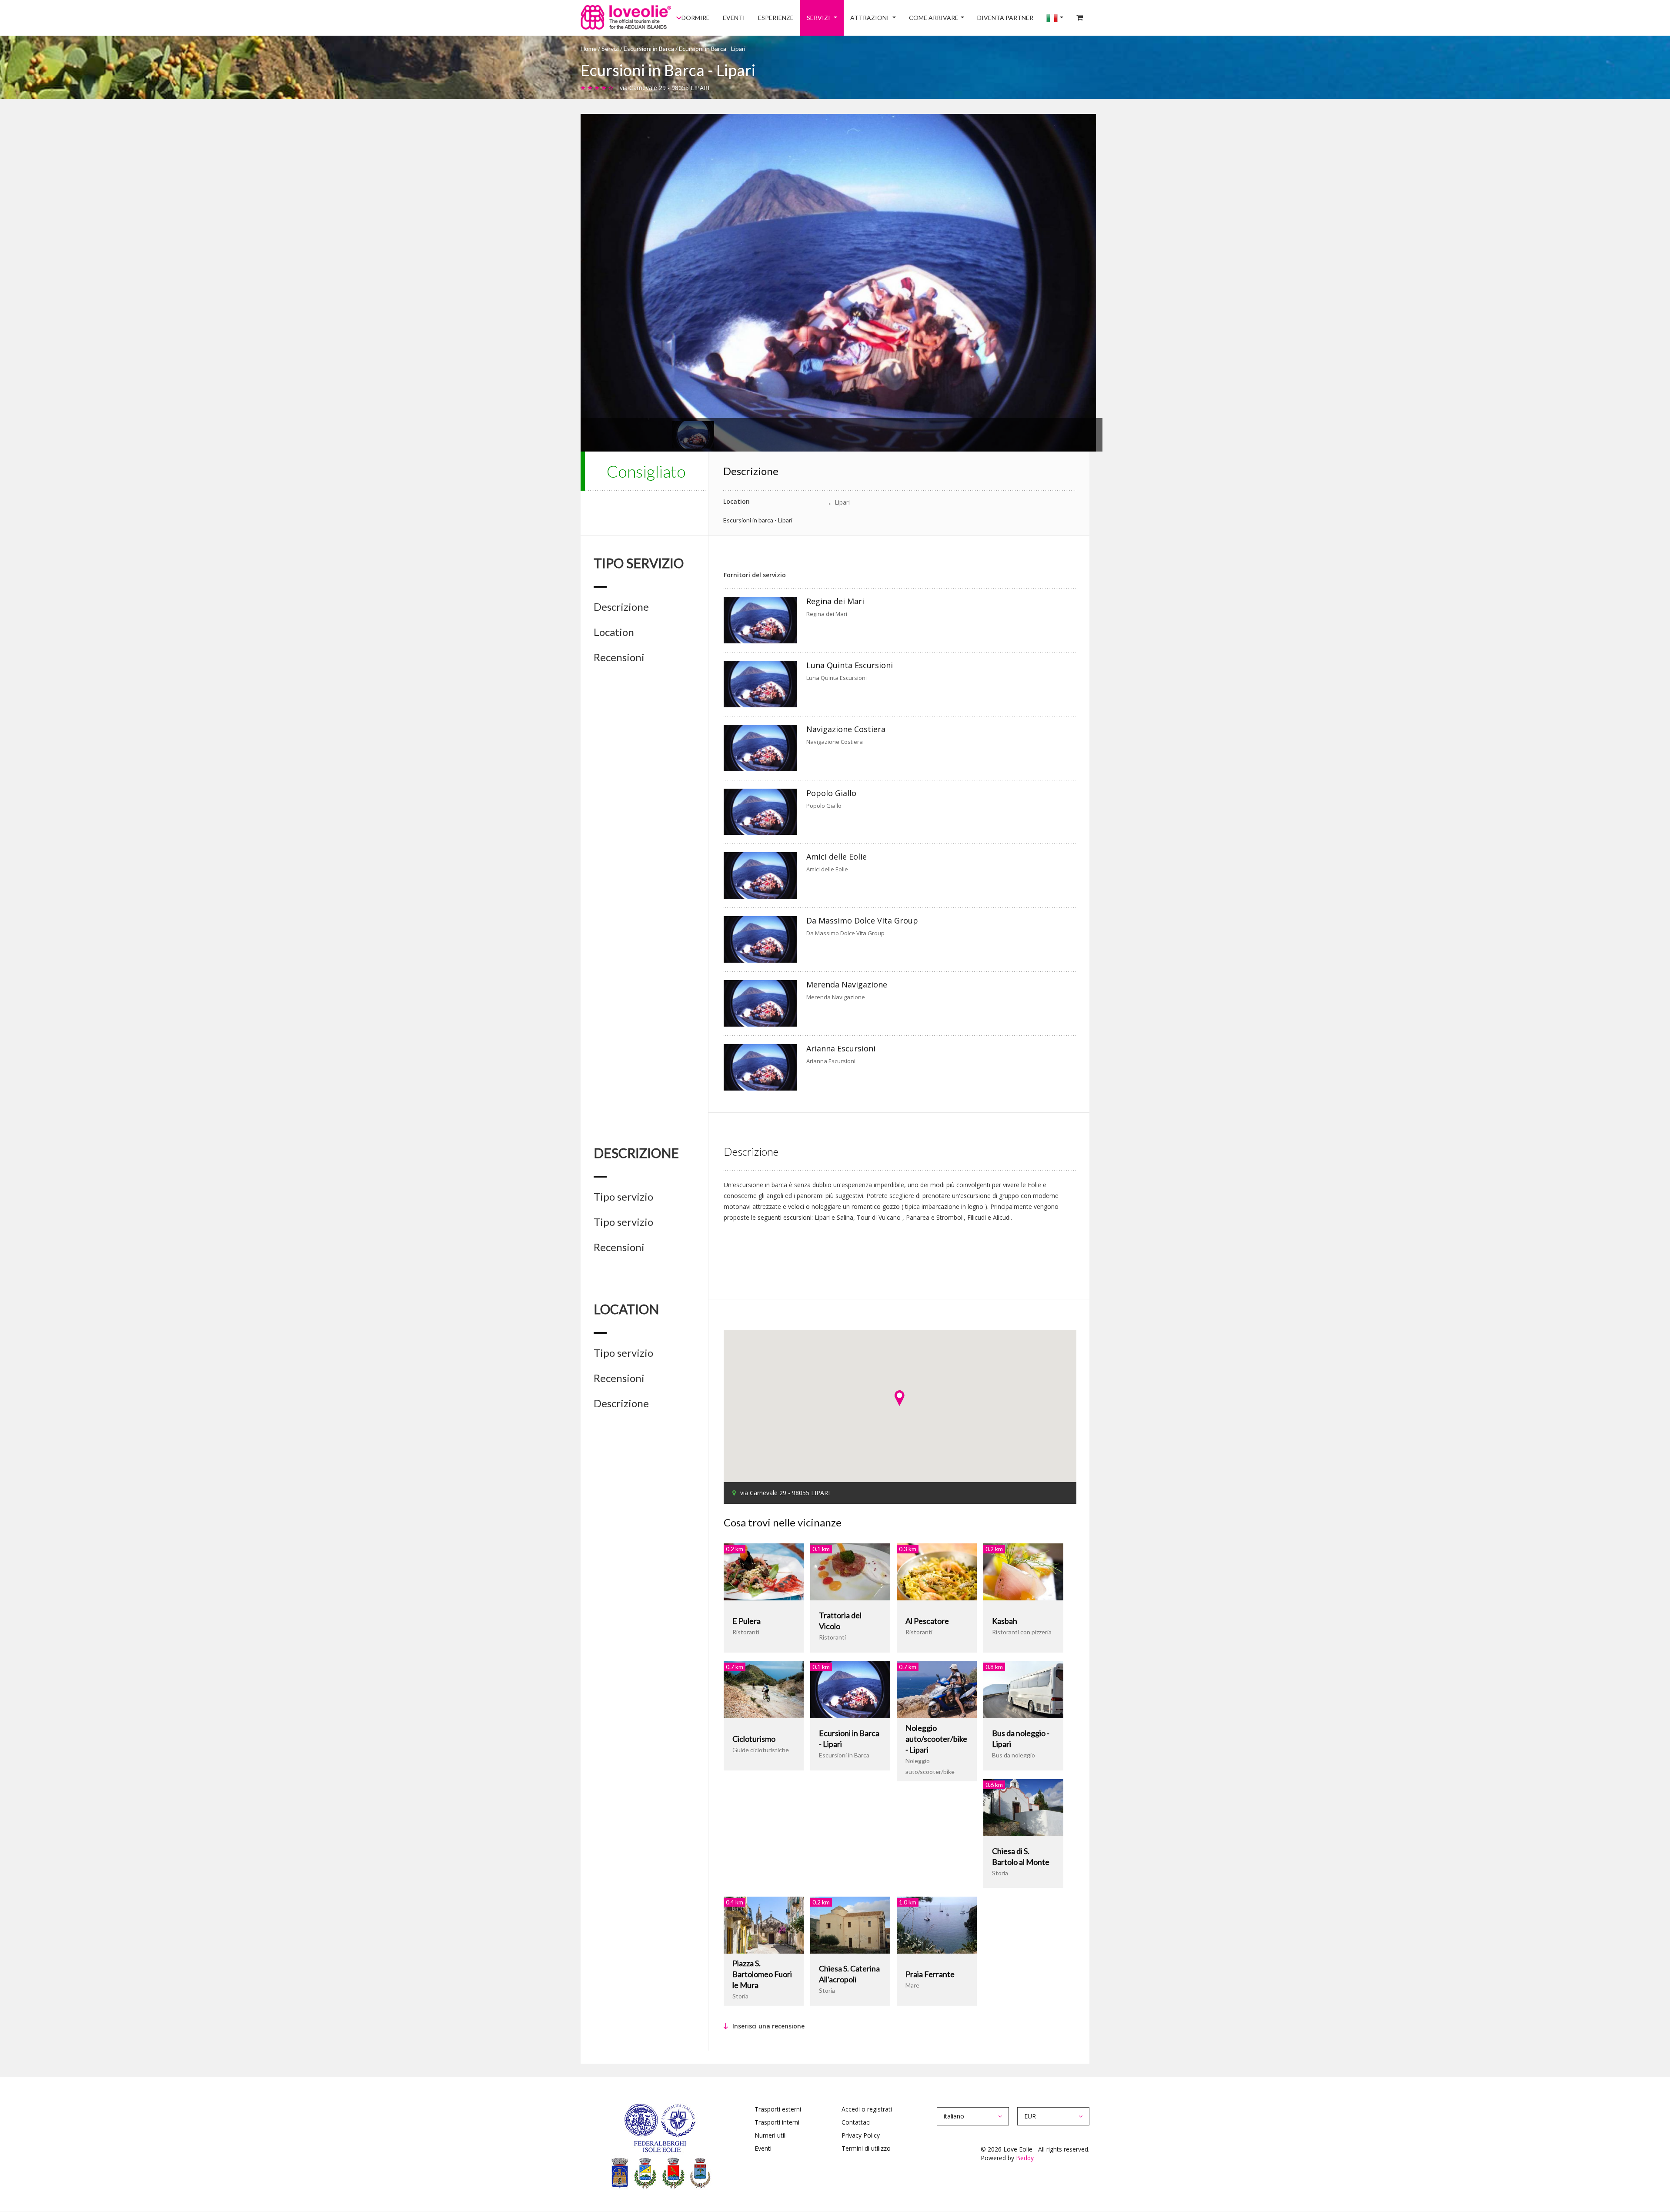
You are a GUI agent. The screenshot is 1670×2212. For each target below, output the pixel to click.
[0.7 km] (764, 1689)
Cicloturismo (754, 1739)
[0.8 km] (1023, 1689)
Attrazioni (898, 18)
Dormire (747, 18)
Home (589, 49)
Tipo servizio (623, 1197)
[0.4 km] (764, 1924)
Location (614, 632)
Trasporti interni (777, 2122)
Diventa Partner (1020, 18)
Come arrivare (955, 18)
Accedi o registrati (867, 2109)
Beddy (1025, 2158)
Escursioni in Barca (649, 49)
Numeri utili (771, 2135)
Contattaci (856, 2122)
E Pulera (746, 1621)
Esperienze (815, 18)
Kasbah (1005, 1621)
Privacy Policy (861, 2135)
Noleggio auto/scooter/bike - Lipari (936, 1739)
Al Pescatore (927, 1621)
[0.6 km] (1023, 1806)
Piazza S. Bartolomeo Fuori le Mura (762, 1974)
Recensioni (619, 657)
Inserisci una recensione (768, 2026)
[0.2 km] (764, 1571)
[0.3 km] (937, 1571)
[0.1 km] (850, 1571)
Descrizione (621, 607)
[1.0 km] (937, 1924)
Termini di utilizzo (866, 2148)
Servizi (853, 18)
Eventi (780, 18)
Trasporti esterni (778, 2109)
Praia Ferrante (930, 1974)
